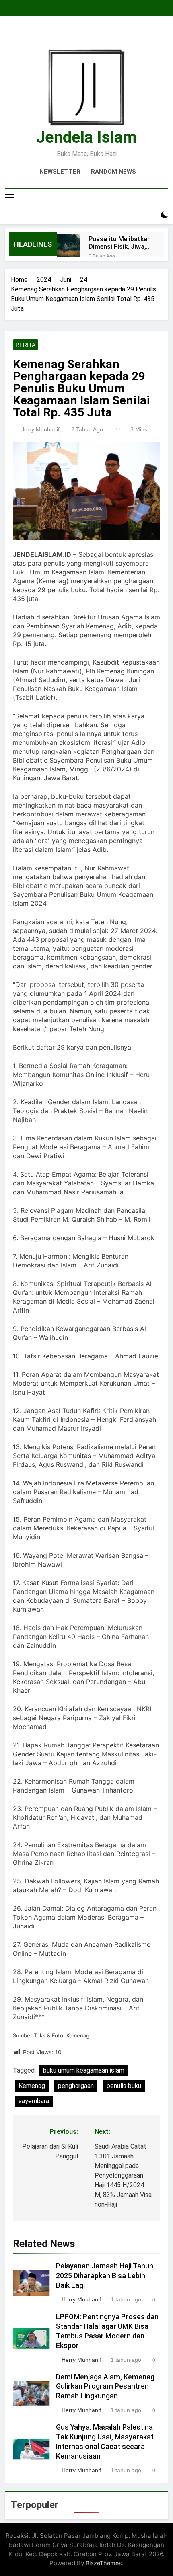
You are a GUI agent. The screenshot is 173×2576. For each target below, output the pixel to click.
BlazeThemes (104, 2563)
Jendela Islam (86, 137)
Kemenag (32, 2086)
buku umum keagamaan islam (84, 2070)
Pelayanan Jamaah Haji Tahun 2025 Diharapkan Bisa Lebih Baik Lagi (105, 2276)
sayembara (34, 2101)
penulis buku (124, 2086)
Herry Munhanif (40, 429)
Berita (26, 345)
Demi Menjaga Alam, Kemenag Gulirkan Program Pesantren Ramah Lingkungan (105, 2387)
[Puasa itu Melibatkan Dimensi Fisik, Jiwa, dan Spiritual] (69, 246)
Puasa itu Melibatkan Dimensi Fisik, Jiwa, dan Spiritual (120, 243)
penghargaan (76, 2086)
